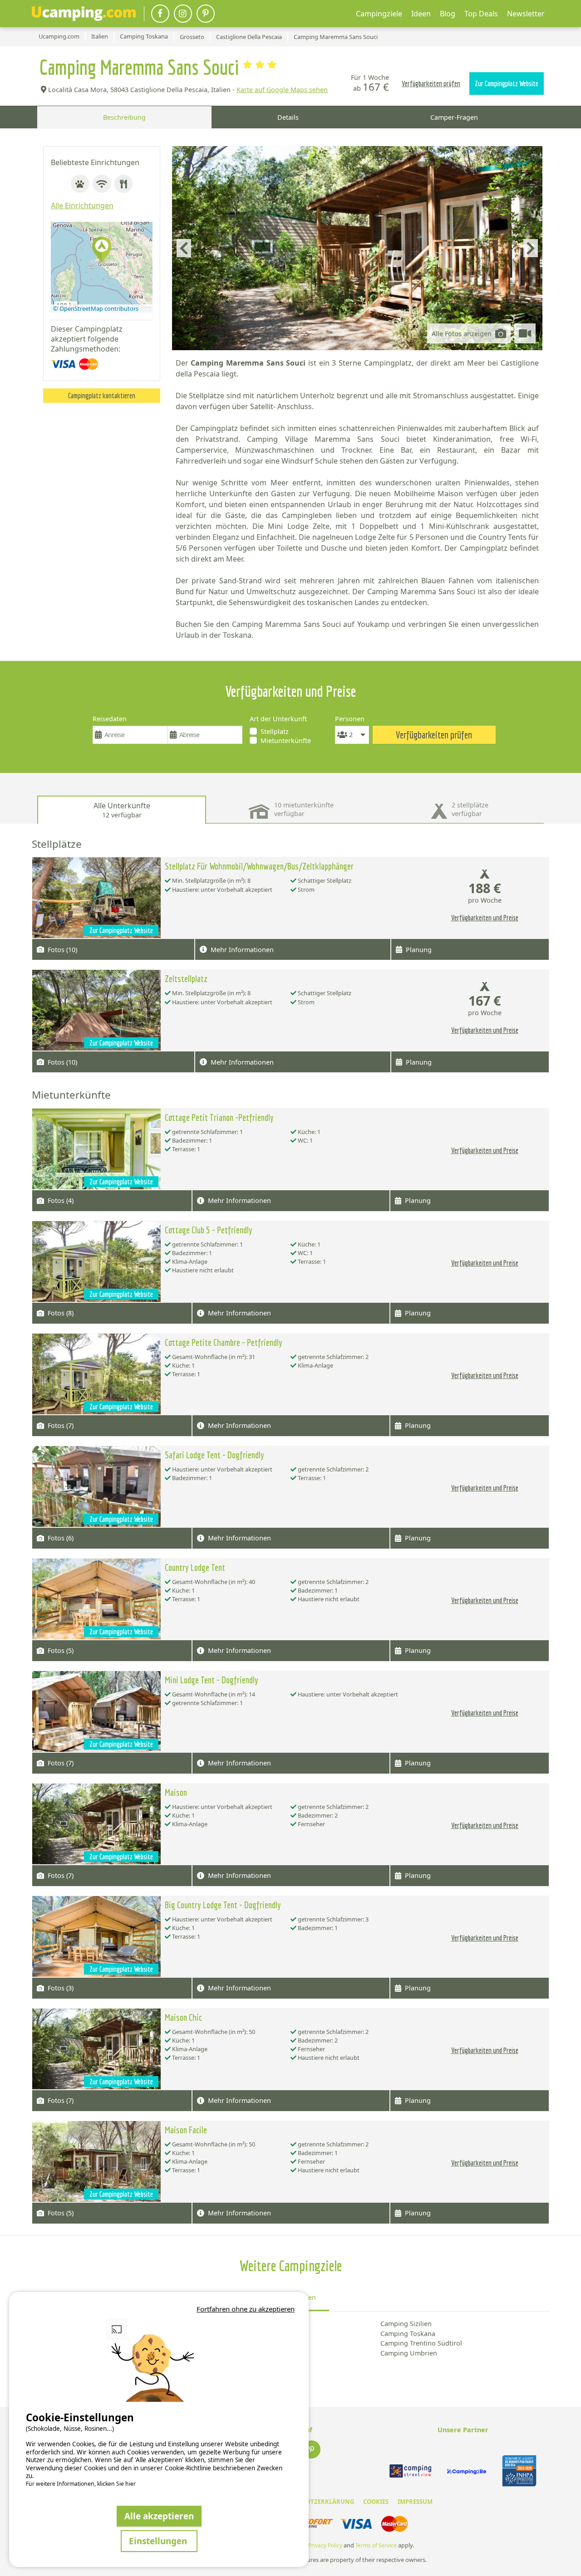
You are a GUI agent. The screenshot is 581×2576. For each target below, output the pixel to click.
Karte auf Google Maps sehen (282, 90)
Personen (350, 719)
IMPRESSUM (415, 2502)
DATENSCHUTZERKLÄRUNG (314, 2502)
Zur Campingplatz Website (507, 83)
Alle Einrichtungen (82, 205)
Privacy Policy (325, 2545)
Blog (448, 14)
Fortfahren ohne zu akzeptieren (246, 2309)
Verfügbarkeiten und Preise (485, 918)
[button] (102, 250)
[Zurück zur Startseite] (84, 14)
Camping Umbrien (409, 2353)
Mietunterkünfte (286, 741)
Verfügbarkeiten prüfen (431, 83)
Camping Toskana (408, 2334)
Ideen (421, 14)
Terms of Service (376, 2545)
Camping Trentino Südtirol (421, 2343)
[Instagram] (183, 14)
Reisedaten (110, 719)
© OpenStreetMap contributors (96, 308)
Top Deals (481, 14)
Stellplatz (275, 731)
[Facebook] (160, 14)
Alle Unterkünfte (122, 810)
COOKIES (376, 2502)
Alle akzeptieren (159, 2516)
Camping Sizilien (406, 2324)
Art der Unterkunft (278, 719)
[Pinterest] (206, 14)
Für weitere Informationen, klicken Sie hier (81, 2484)
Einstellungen (159, 2541)
